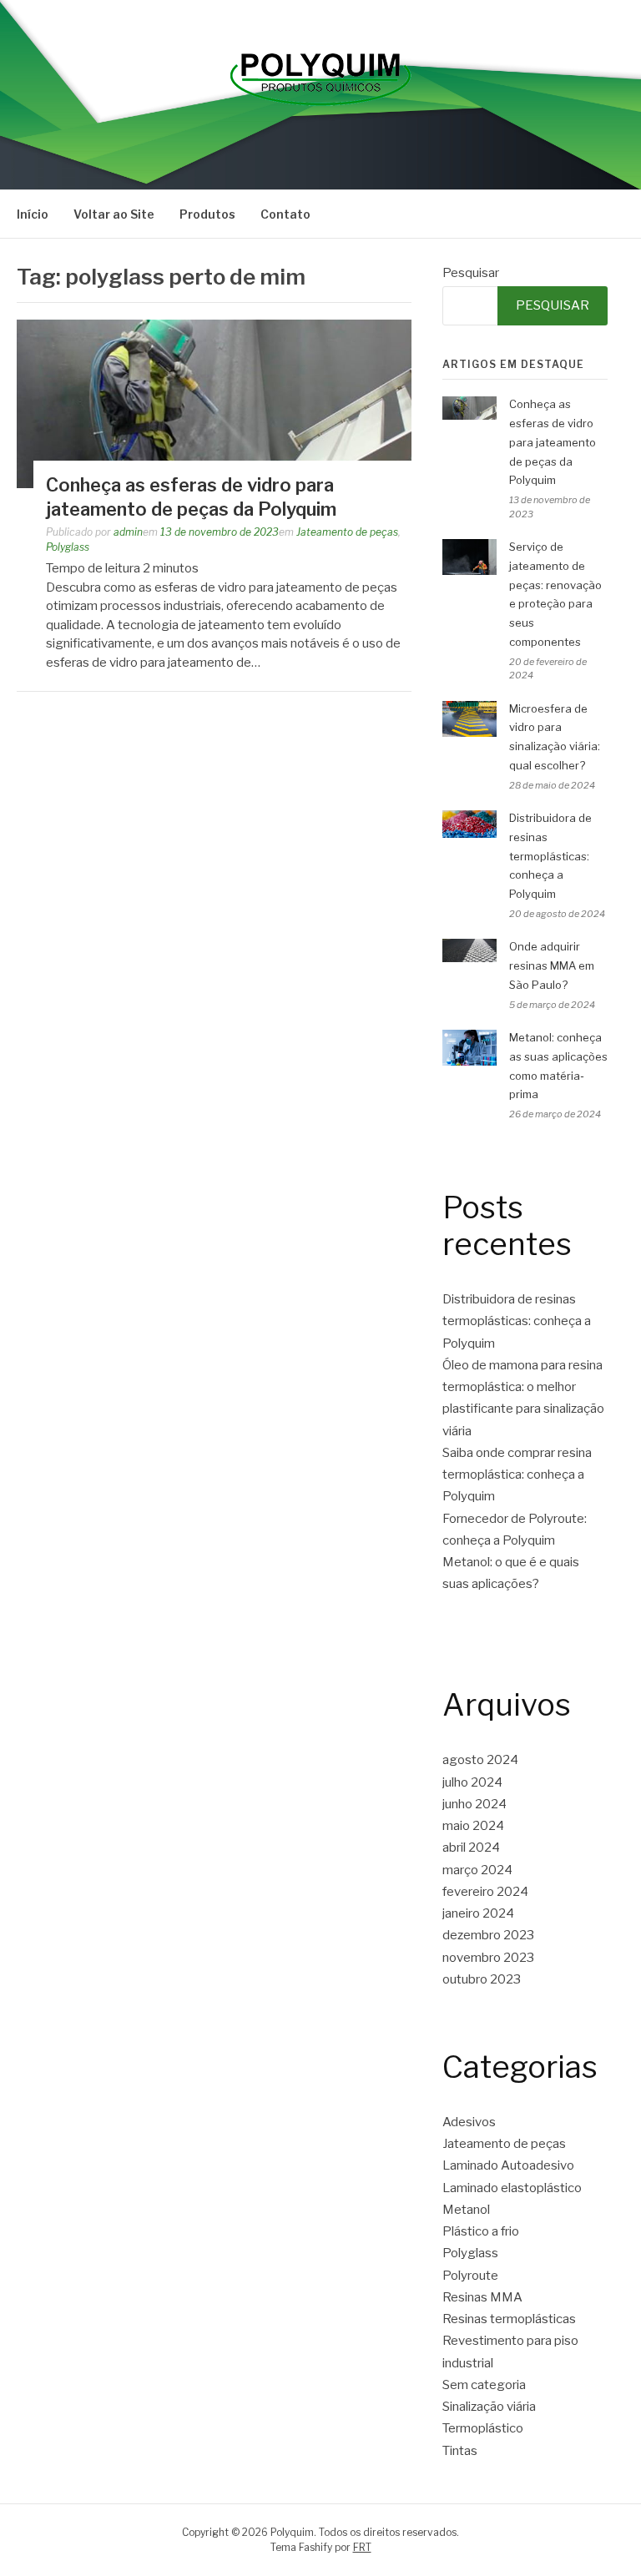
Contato (285, 214)
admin (128, 532)
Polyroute (470, 2276)
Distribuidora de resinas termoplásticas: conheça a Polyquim (550, 856)
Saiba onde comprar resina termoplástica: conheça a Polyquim (517, 1475)
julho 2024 (472, 1782)
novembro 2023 (488, 1958)
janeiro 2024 (478, 1913)
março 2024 (477, 1870)
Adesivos (469, 2122)
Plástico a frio (481, 2231)
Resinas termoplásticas (509, 2319)
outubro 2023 (482, 1979)
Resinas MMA (482, 2297)
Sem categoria (484, 2385)
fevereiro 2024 (485, 1892)
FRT (362, 2547)
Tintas (460, 2451)
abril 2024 (471, 1848)
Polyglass (68, 547)
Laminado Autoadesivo (508, 2165)
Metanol (466, 2210)
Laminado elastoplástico (512, 2188)
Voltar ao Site (114, 214)
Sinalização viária (489, 2407)
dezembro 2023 (488, 1935)
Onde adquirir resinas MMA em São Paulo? (552, 965)
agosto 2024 (480, 1760)
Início (33, 214)
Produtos (207, 214)
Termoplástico (483, 2428)
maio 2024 (473, 1826)
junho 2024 (474, 1804)
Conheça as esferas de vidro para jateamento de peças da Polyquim (553, 442)
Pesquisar (471, 273)
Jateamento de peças (347, 532)
